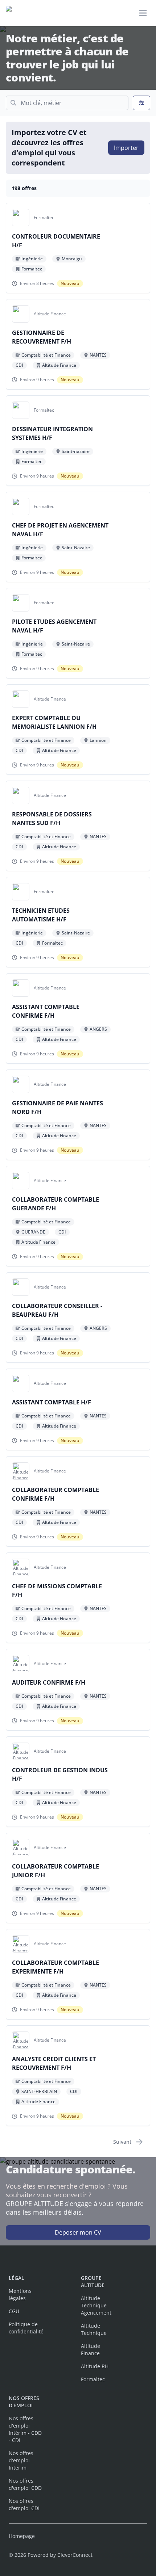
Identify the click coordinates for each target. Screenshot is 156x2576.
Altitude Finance (91, 2350)
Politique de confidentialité (26, 2328)
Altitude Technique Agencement (96, 2305)
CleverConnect (75, 2555)
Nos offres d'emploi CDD (25, 2484)
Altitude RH (95, 2366)
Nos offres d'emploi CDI (24, 2504)
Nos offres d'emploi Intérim (21, 2460)
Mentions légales (20, 2295)
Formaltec (93, 2379)
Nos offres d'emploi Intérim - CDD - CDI (25, 2429)
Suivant (122, 2142)
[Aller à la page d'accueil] (42, 13)
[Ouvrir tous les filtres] (141, 103)
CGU (14, 2311)
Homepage (22, 2536)
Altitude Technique (94, 2329)
